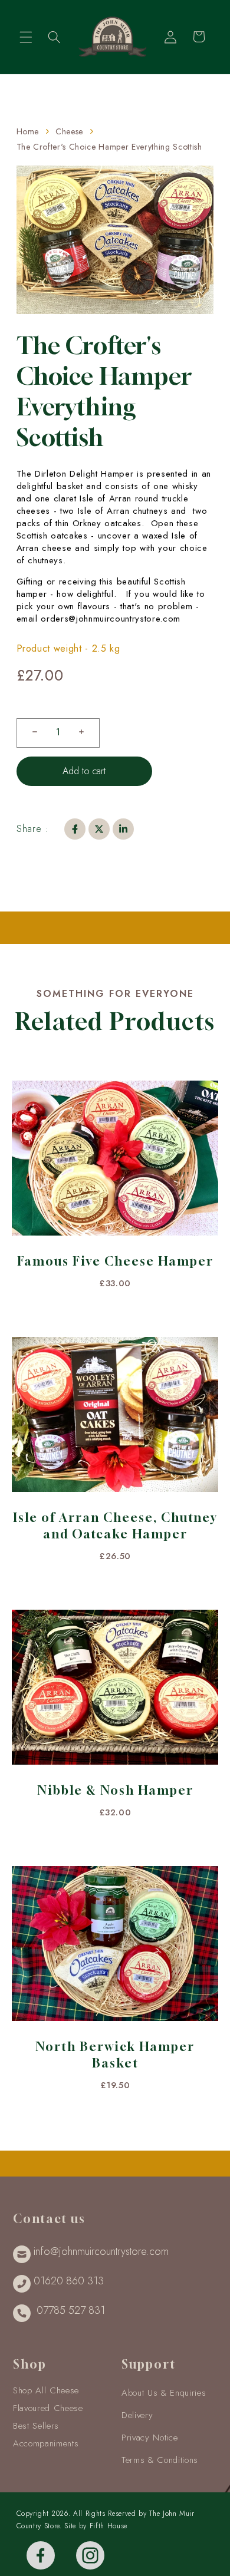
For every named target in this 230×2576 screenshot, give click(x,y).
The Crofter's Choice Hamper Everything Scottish (109, 147)
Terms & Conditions (160, 2460)
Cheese (69, 131)
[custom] (41, 2555)
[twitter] (99, 829)
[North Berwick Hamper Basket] (115, 1949)
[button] (26, 37)
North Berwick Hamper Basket (115, 2055)
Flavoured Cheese (48, 2408)
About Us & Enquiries (164, 2393)
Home (28, 131)
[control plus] (86, 733)
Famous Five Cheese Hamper (115, 1261)
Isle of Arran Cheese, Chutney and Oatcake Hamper (115, 1526)
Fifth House (109, 2526)
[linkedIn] (123, 829)
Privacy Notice (149, 2438)
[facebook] (75, 829)
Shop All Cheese (46, 2390)
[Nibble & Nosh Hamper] (115, 1693)
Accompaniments (46, 2443)
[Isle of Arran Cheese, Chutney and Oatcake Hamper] (115, 1420)
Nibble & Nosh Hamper (115, 1790)
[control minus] (30, 733)
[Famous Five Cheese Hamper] (115, 1164)
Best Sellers (36, 2426)
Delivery (137, 2415)
